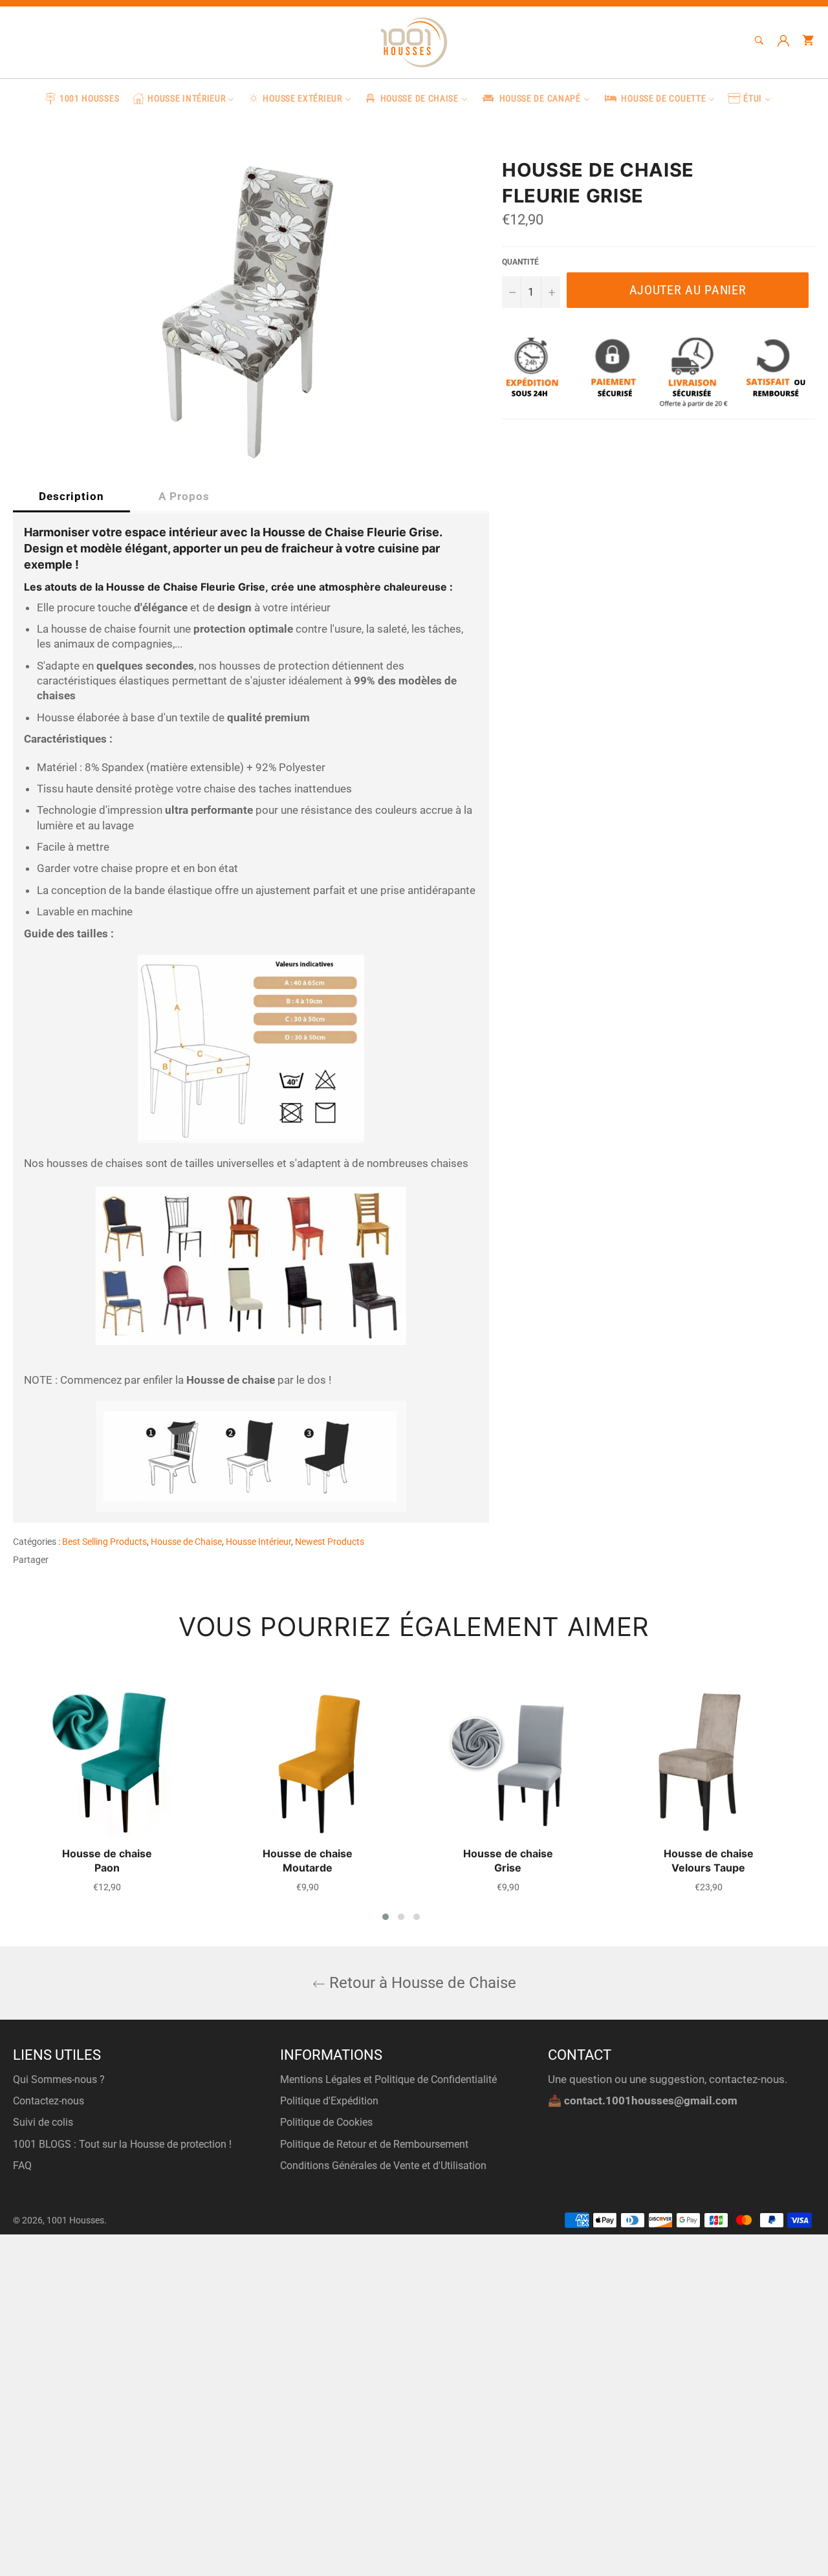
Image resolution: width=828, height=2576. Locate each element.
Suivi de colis (43, 2122)
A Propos (184, 496)
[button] (386, 1917)
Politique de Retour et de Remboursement (374, 2144)
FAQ (22, 2166)
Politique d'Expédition (329, 2101)
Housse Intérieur (258, 1542)
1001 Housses (75, 2220)
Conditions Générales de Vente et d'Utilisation (383, 2166)
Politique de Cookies (326, 2122)
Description (71, 496)
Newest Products (330, 1542)
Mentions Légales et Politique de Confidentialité (388, 2079)
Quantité (520, 262)
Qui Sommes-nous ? (59, 2079)
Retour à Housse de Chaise (421, 1983)
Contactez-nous (49, 2101)
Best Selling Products (104, 1542)
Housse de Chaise (186, 1542)
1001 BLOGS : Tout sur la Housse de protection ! (122, 2144)
